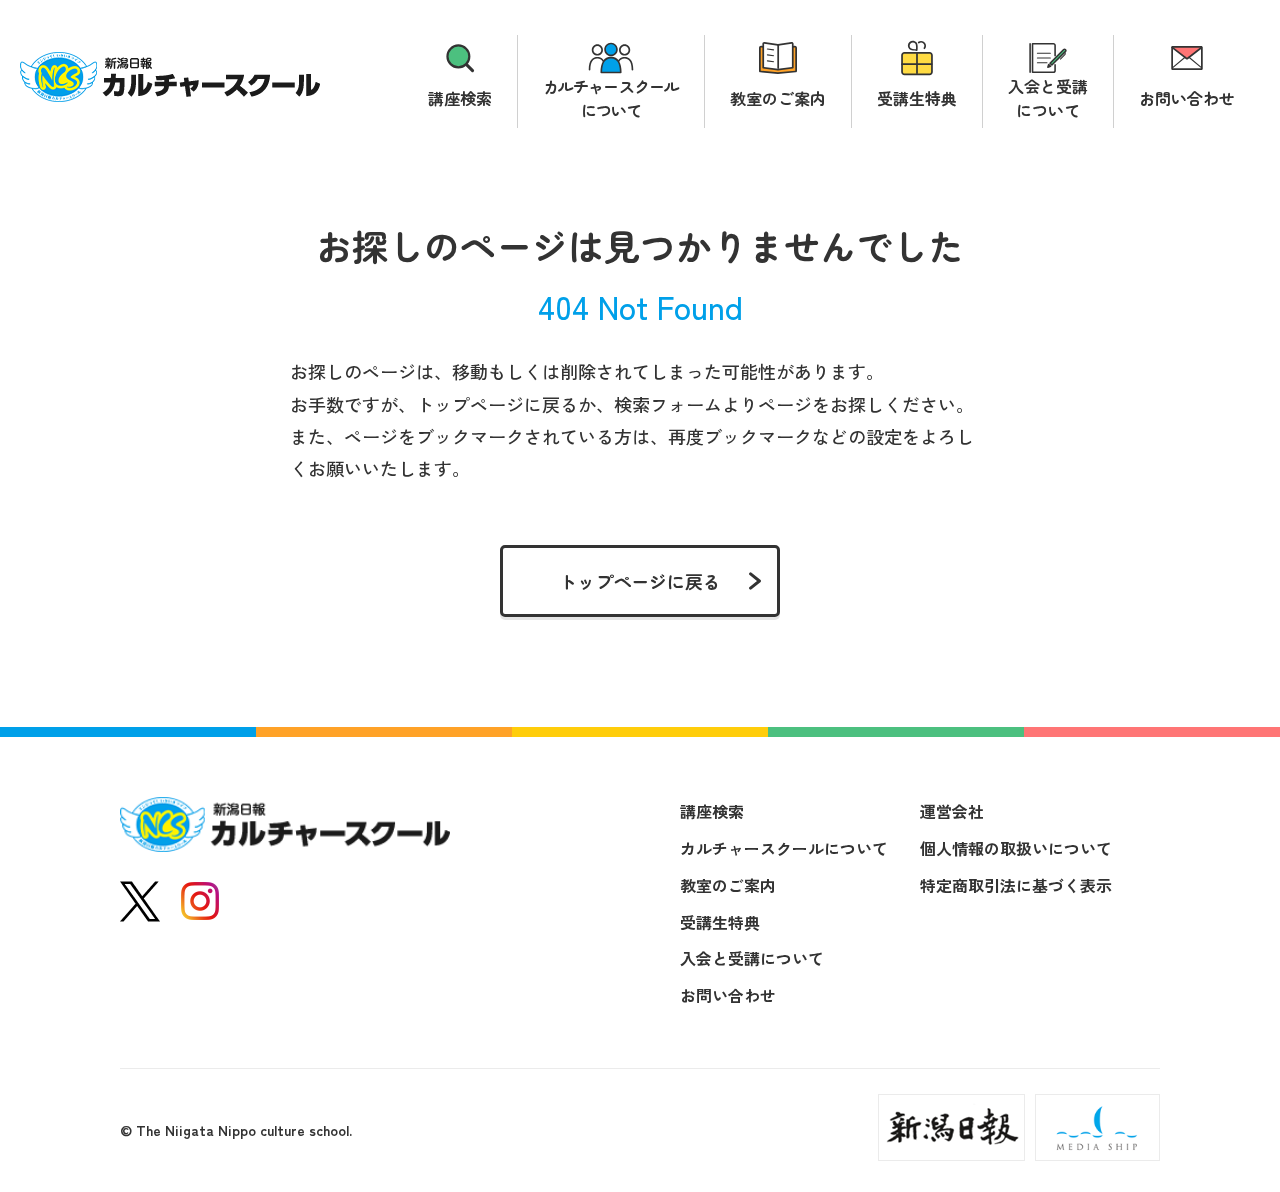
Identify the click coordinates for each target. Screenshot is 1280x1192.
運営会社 (952, 811)
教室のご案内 (778, 98)
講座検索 (460, 98)
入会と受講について (1048, 98)
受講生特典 (917, 98)
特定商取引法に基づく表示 (1016, 885)
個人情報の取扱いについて (1016, 848)
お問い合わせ (1187, 98)
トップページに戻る (640, 581)
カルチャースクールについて (611, 98)
